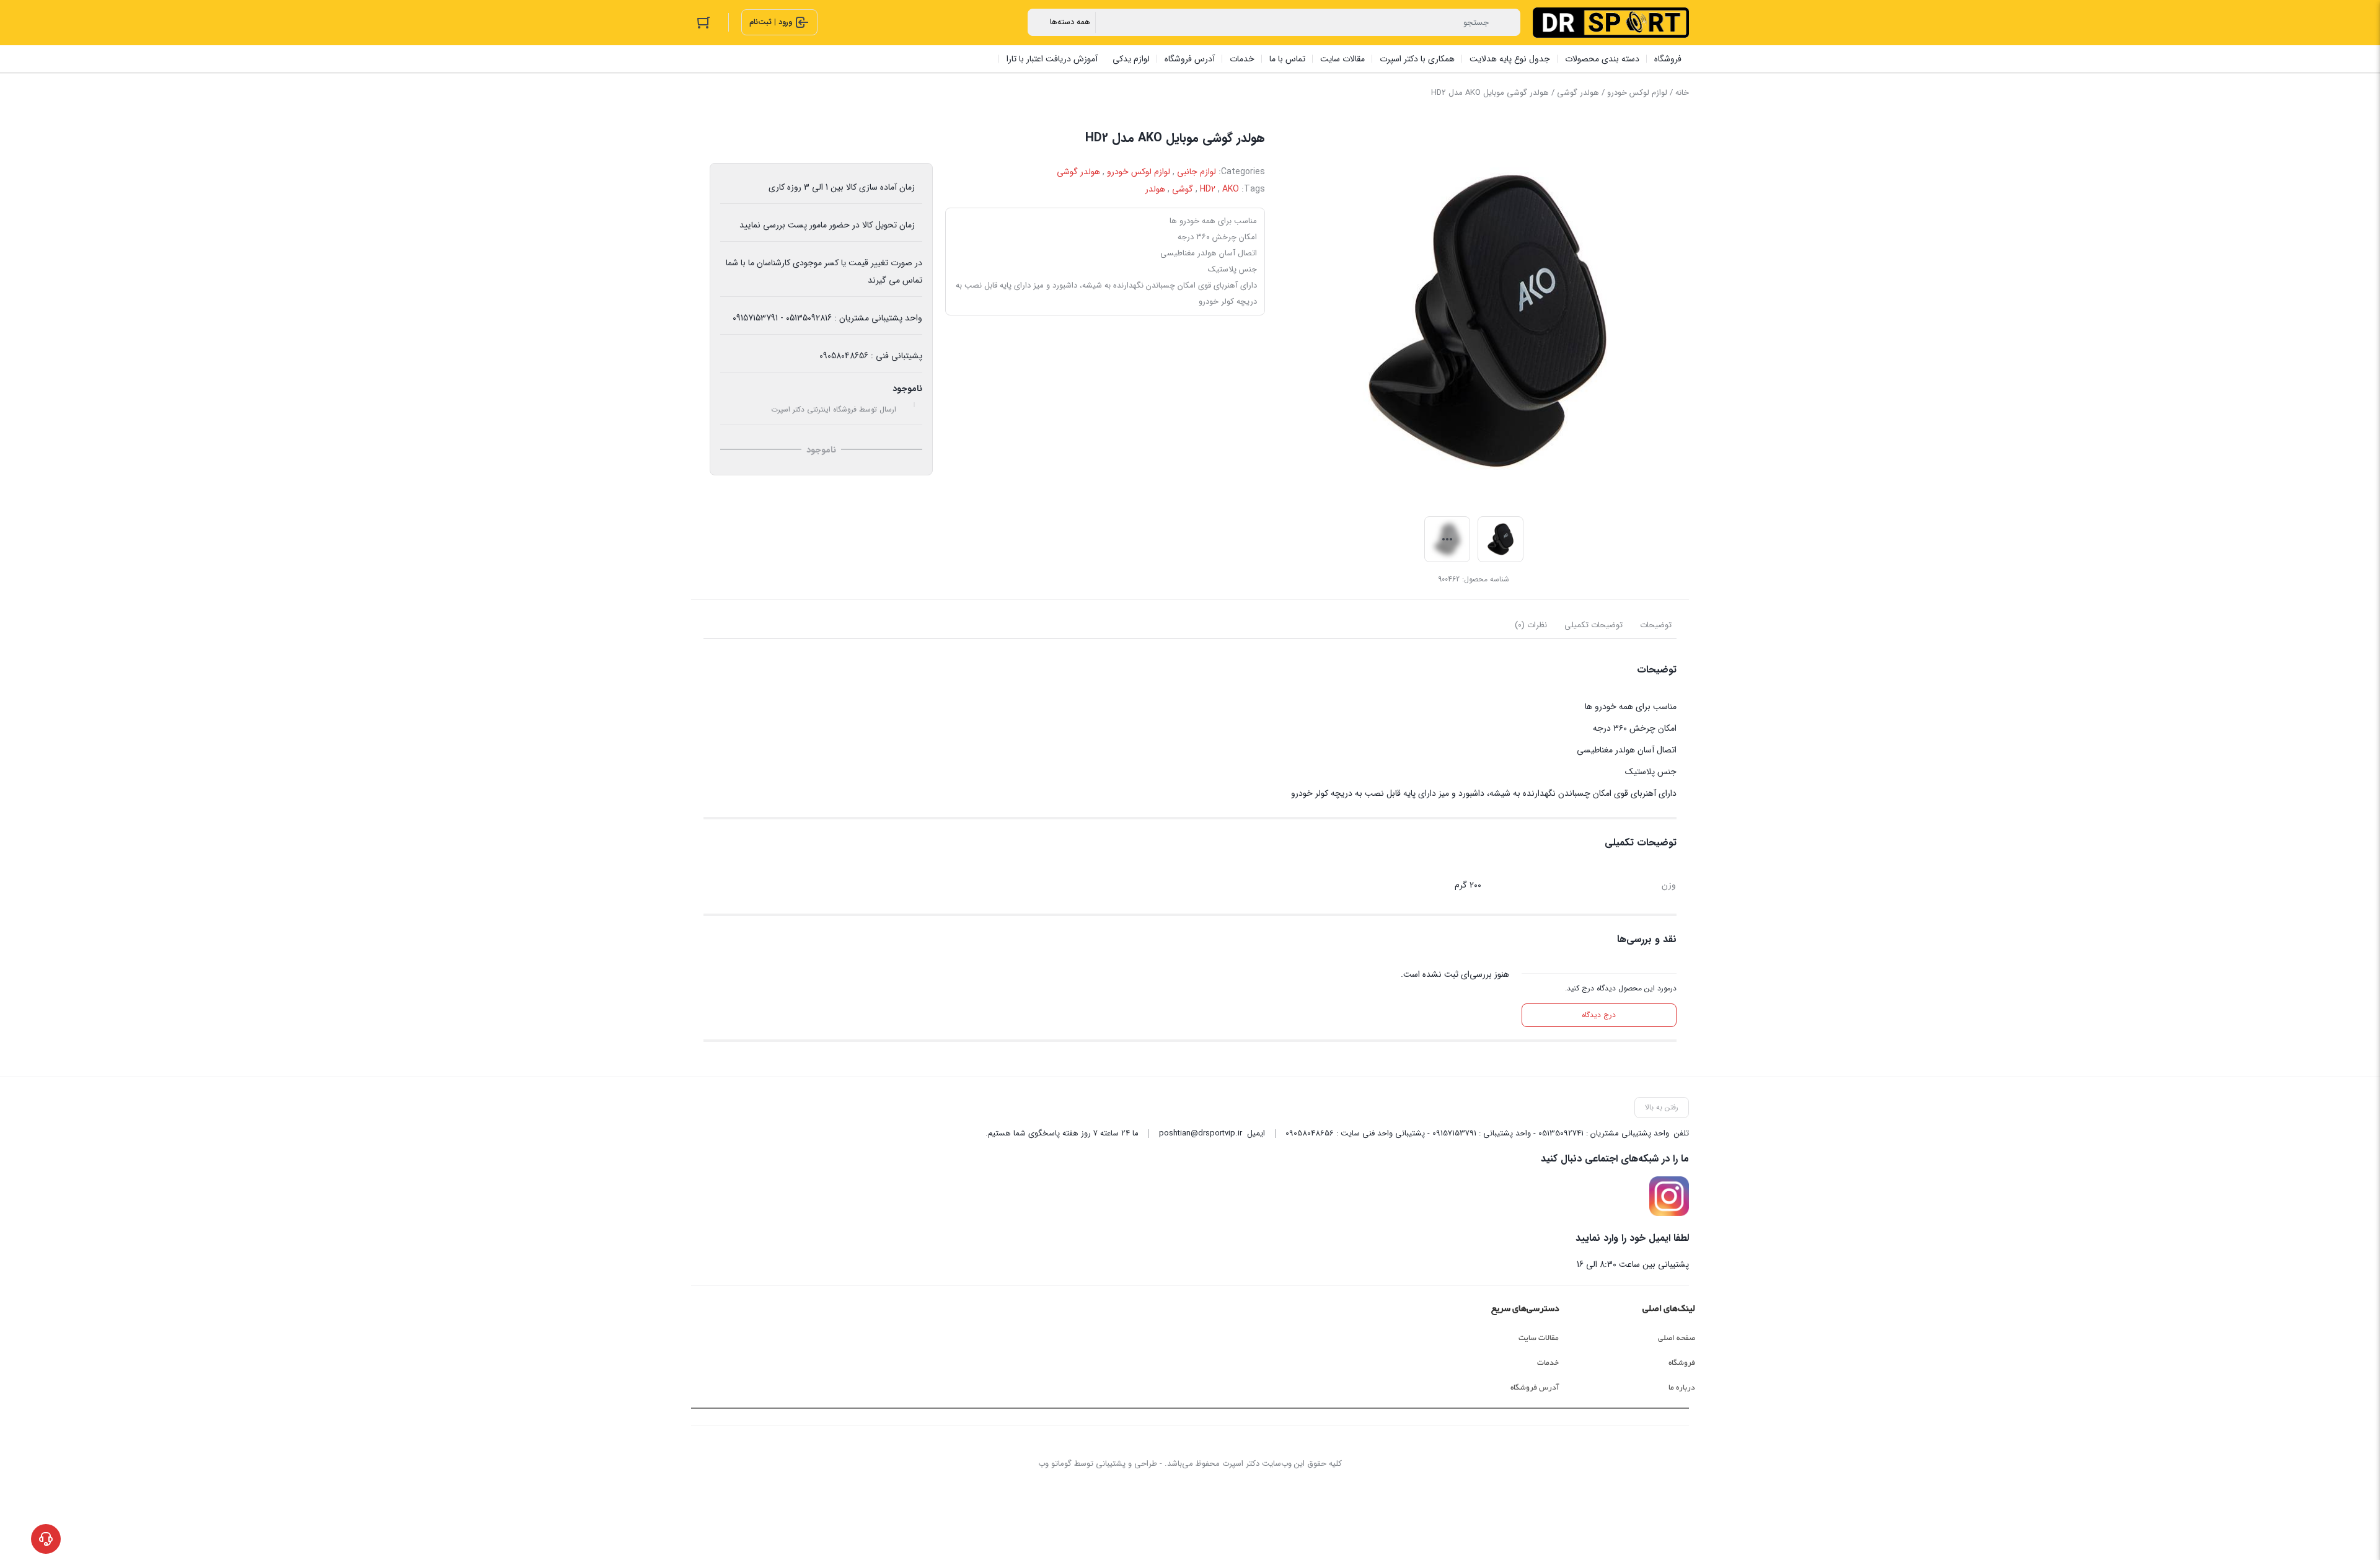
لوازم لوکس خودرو (1637, 93)
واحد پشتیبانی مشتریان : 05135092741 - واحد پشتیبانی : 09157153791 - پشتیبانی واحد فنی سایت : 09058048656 (1477, 1133)
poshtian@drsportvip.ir (1201, 1133)
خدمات (1548, 1363)
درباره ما (1682, 1388)
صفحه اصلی (1677, 1338)
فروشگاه (1682, 1363)
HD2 (1208, 189)
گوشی (1183, 189)
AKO (1231, 189)
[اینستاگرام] (1669, 1196)
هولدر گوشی (1578, 93)
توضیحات (1656, 625)
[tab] (1656, 625)
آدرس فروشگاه (1535, 1388)
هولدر (1155, 189)
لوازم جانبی (1197, 172)
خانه (1682, 93)
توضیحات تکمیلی (1593, 625)
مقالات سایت (1539, 1338)
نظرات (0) (1531, 625)
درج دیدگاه (1599, 1015)
